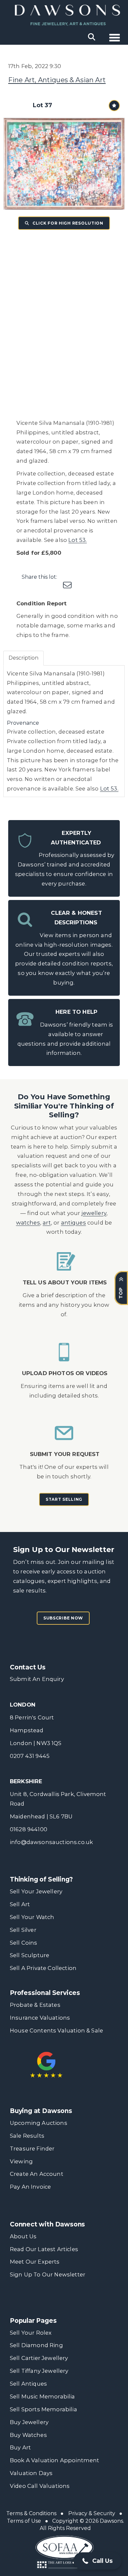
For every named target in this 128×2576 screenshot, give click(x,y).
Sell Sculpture (30, 1955)
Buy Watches (28, 2435)
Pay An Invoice (30, 2187)
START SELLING (64, 1499)
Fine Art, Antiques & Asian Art (57, 80)
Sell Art (20, 1904)
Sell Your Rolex (31, 2333)
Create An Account (37, 2174)
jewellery (94, 1213)
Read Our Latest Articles (44, 2249)
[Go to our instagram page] (109, 577)
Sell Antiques (28, 2384)
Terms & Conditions (31, 2513)
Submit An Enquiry (37, 1679)
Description (23, 658)
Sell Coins (24, 1943)
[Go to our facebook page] (16, 2300)
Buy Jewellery (29, 2422)
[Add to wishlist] (114, 106)
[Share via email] (68, 586)
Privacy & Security (92, 2513)
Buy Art (20, 2447)
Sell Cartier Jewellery (39, 2358)
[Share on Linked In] (95, 577)
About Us (23, 2236)
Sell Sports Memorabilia (43, 2409)
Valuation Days (31, 2473)
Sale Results (27, 2136)
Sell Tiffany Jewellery (39, 2371)
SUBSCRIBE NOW (63, 1618)
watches (28, 1223)
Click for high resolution (67, 223)
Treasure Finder (32, 2149)
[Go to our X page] (30, 2300)
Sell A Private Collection (43, 1968)
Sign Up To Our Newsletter (48, 2274)
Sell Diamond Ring (36, 2345)
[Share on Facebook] (68, 577)
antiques (74, 1223)
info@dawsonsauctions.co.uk (51, 1842)
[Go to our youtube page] (57, 2300)
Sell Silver (23, 1930)
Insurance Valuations (40, 2018)
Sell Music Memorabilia (43, 2396)
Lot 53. (77, 540)
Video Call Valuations (40, 2486)
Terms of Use (24, 2521)
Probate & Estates (35, 2005)
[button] (97, 2561)
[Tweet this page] (81, 577)
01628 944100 (29, 1829)
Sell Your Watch (32, 1917)
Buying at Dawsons (41, 2111)
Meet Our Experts (35, 2262)
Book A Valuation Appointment (55, 2460)
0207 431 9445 (30, 1756)
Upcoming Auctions (39, 2123)
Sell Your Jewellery (36, 1891)
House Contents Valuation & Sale (56, 2030)
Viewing (21, 2161)
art (47, 1223)
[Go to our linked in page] (43, 2300)
